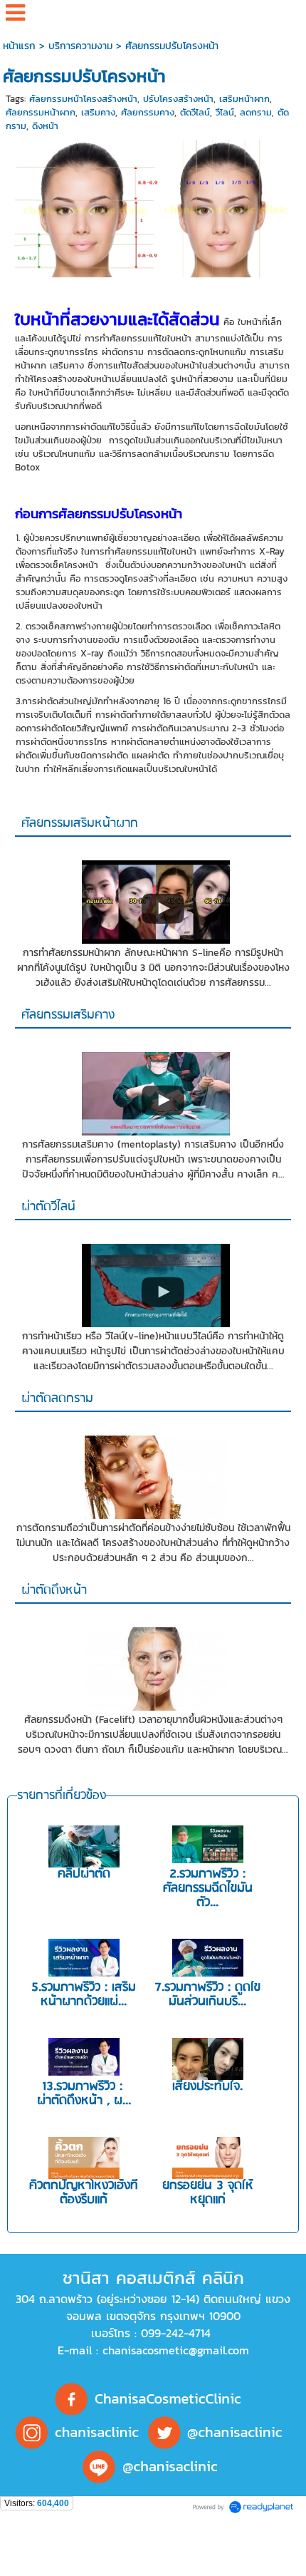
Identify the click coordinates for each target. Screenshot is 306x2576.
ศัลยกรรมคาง (148, 112)
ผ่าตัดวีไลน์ (48, 1207)
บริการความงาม (80, 46)
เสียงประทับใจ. (207, 2087)
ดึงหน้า (45, 126)
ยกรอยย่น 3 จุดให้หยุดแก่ (208, 2193)
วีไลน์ (225, 112)
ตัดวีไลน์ (195, 112)
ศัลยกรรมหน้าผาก (41, 112)
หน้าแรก (19, 46)
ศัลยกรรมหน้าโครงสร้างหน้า (83, 99)
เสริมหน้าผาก (244, 99)
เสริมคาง (98, 112)
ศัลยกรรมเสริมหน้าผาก (80, 824)
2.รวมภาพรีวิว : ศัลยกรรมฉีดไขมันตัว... (208, 1889)
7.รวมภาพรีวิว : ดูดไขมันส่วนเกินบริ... (207, 1995)
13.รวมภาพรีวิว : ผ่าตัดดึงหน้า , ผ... (84, 2094)
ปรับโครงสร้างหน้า (178, 99)
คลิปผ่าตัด (84, 1874)
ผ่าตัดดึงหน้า (54, 1591)
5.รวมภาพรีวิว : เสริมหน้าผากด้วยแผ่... (84, 1995)
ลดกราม (256, 112)
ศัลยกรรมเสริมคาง (68, 1015)
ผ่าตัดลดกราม (57, 1399)
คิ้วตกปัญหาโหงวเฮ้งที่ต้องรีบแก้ (84, 2193)
